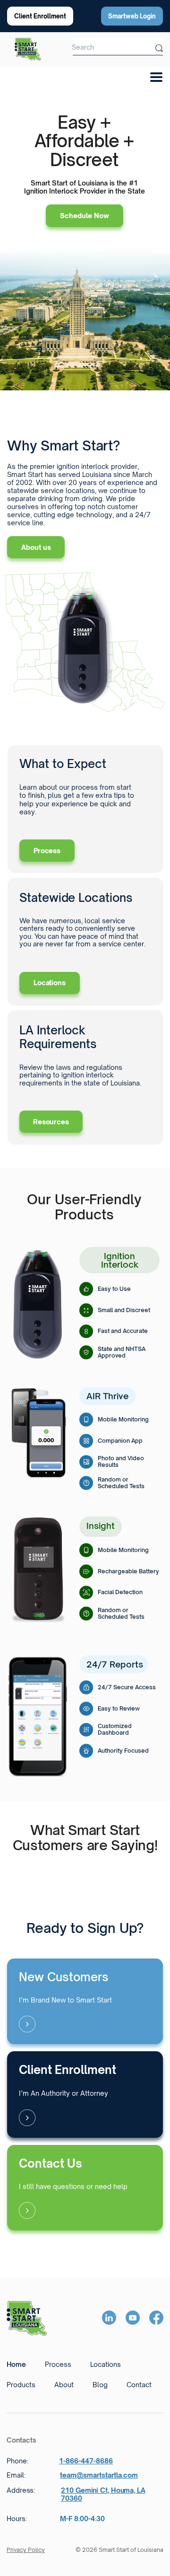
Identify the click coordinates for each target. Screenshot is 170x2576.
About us (36, 547)
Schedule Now (85, 216)
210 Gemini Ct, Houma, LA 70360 (103, 2494)
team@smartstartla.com (99, 2475)
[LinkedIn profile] (109, 2318)
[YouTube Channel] (133, 2318)
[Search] (159, 46)
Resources (51, 1122)
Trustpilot (85, 1868)
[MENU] (153, 74)
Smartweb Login (132, 16)
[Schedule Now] (85, 2001)
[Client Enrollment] (85, 2095)
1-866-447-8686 (86, 2461)
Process (47, 851)
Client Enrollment (40, 16)
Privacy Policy (26, 2550)
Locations (50, 983)
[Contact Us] (85, 2188)
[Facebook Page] (156, 2318)
